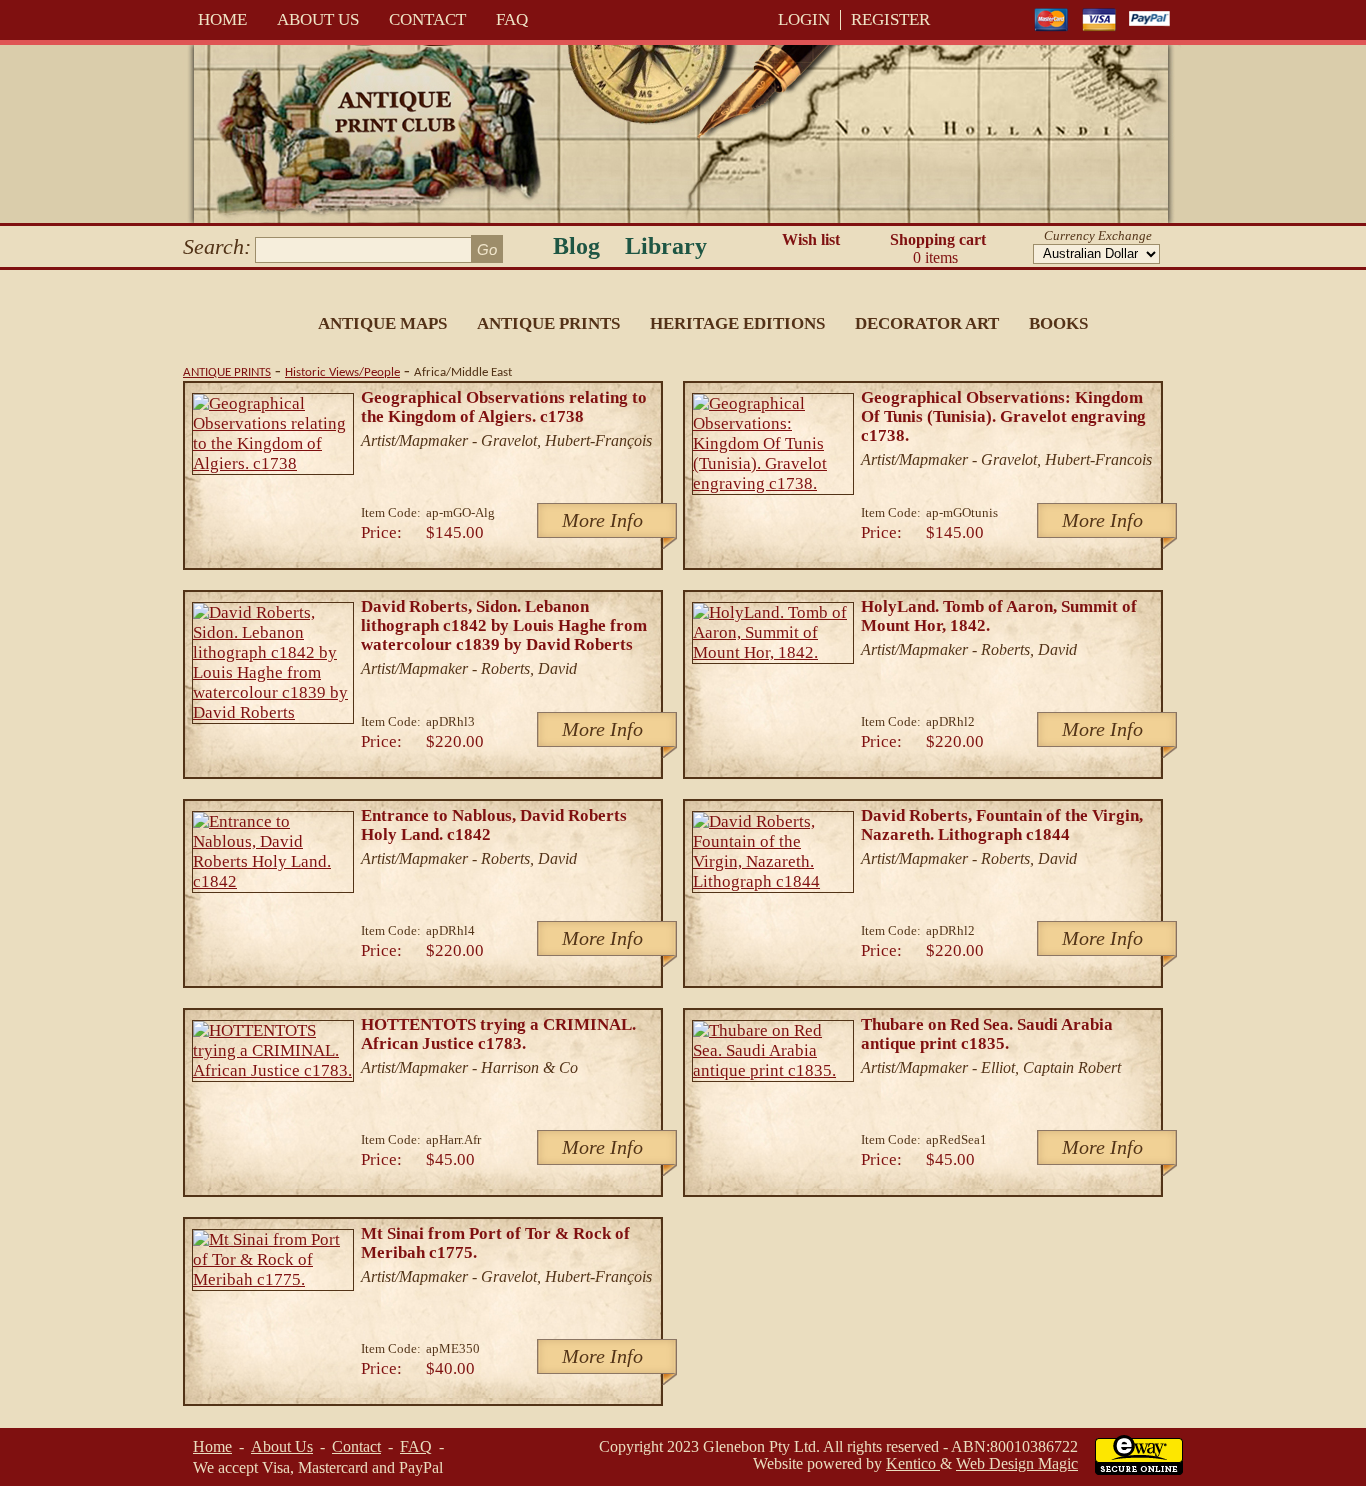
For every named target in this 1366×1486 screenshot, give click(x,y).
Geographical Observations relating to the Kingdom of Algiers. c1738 (504, 407)
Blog (576, 246)
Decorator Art (927, 323)
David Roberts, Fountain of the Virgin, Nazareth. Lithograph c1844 (1002, 825)
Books (1058, 323)
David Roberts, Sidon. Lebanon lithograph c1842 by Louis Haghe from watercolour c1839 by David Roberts (504, 625)
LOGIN (804, 19)
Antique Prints (548, 323)
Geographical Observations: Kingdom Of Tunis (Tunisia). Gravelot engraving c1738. (1003, 416)
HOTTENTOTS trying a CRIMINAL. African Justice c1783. (498, 1034)
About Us (318, 19)
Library (666, 246)
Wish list (811, 239)
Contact (427, 19)
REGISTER (890, 19)
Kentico (913, 1463)
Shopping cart (938, 248)
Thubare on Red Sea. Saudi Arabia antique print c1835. (987, 1034)
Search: (217, 246)
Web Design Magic (1017, 1463)
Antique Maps (382, 323)
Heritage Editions (737, 323)
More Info (602, 520)
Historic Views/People (342, 372)
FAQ (512, 19)
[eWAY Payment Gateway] (1139, 1469)
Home (222, 19)
